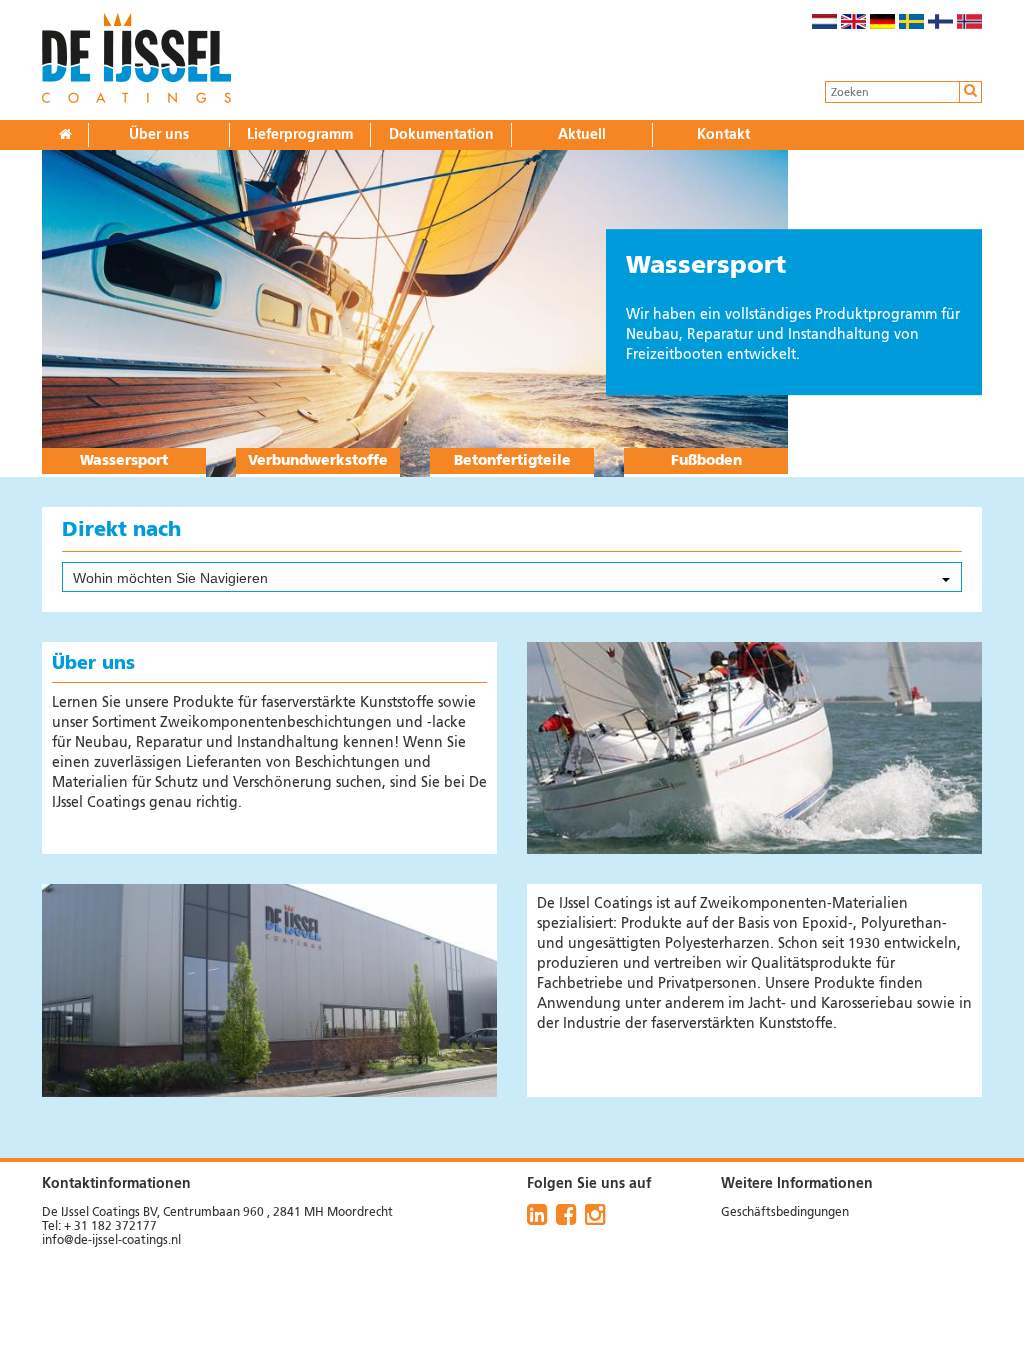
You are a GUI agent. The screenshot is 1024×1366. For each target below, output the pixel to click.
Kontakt (723, 135)
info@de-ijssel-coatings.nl (111, 1241)
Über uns (159, 135)
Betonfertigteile (512, 461)
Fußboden (706, 461)
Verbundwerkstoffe (318, 461)
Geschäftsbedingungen (785, 1213)
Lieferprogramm (300, 135)
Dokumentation (441, 135)
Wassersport (124, 461)
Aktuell (582, 135)
